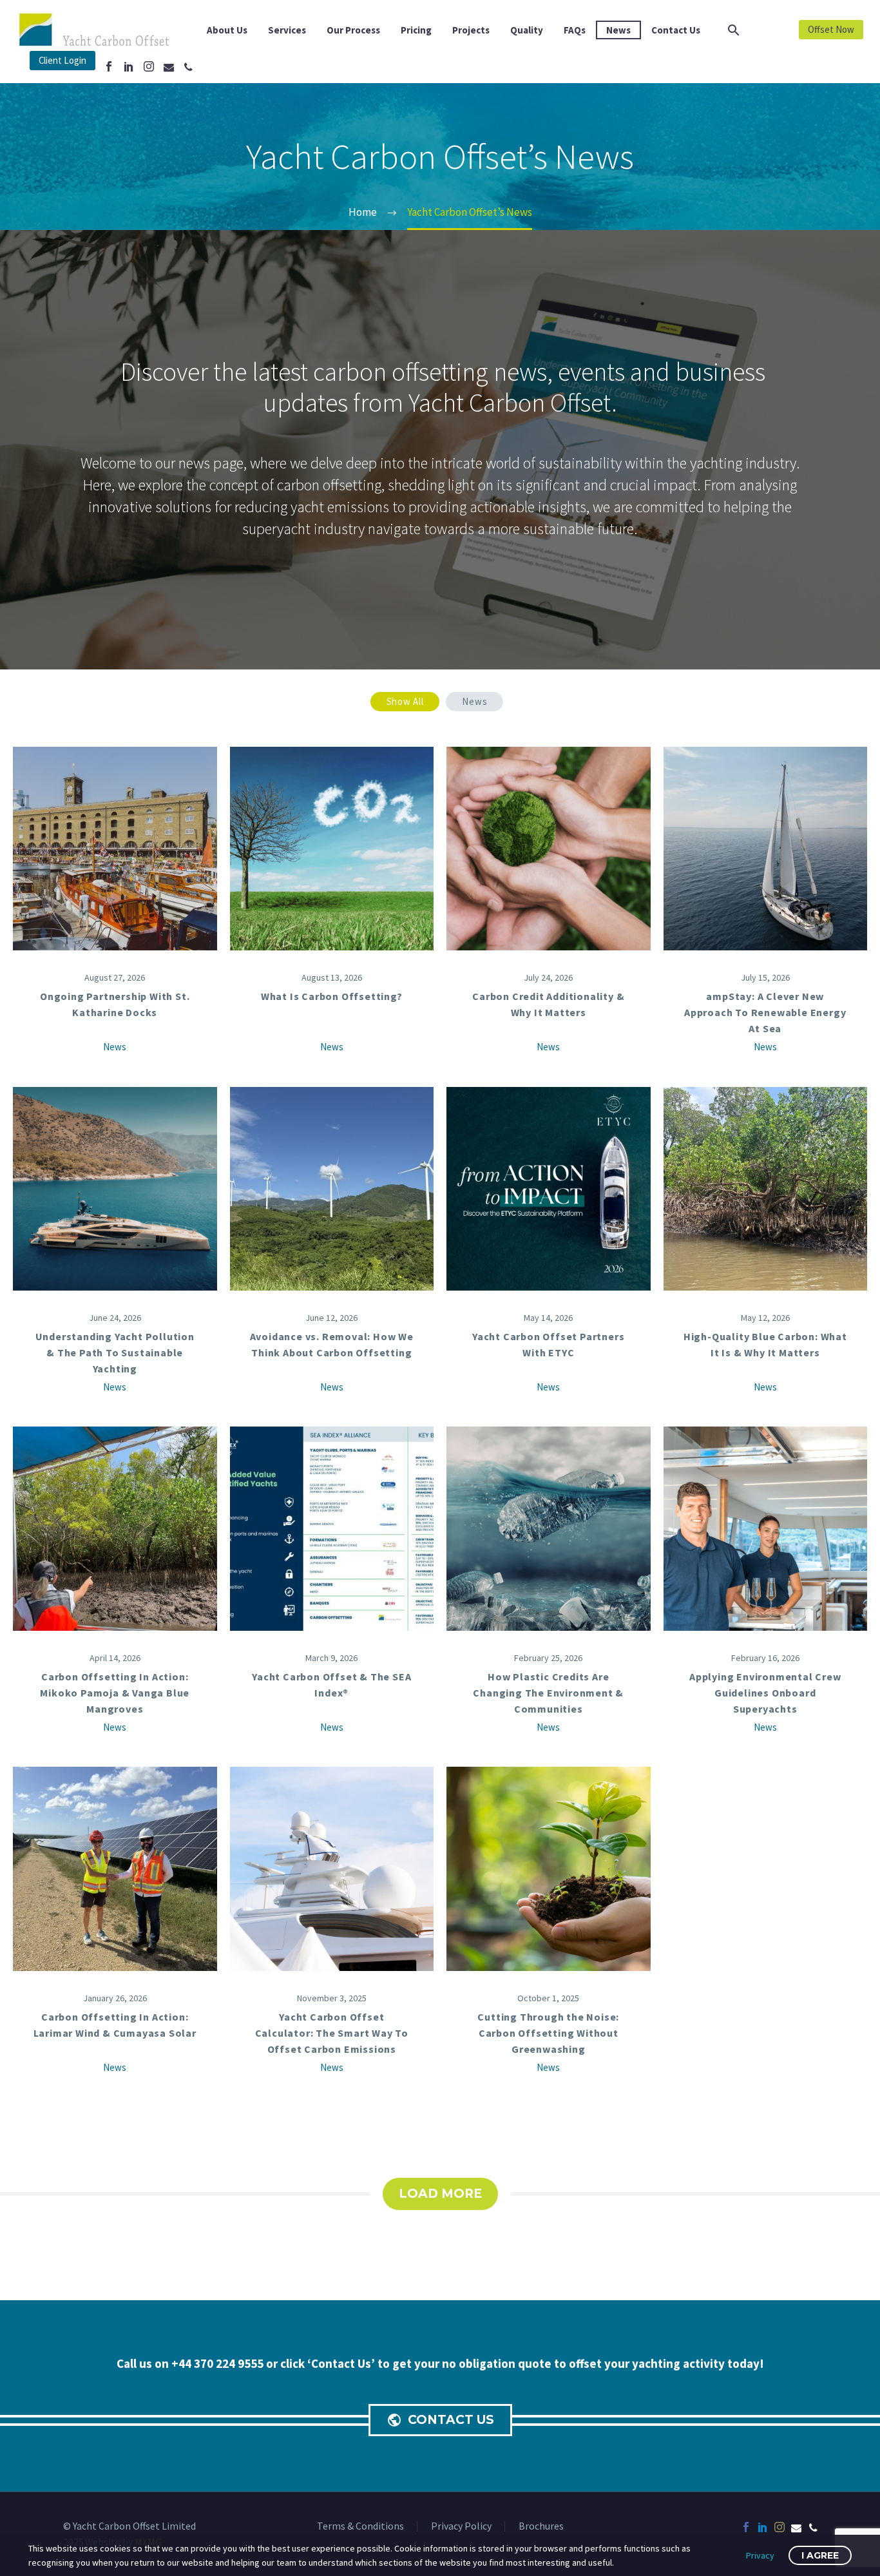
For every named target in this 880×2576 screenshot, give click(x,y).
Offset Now (831, 29)
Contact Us (676, 30)
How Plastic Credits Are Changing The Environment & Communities (548, 1693)
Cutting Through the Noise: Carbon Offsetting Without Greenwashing (548, 2033)
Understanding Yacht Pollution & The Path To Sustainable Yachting (115, 1352)
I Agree (820, 2555)
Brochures (541, 2526)
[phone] (813, 2527)
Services (287, 30)
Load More (440, 2194)
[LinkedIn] (129, 66)
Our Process (353, 30)
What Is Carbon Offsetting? (332, 996)
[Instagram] (149, 66)
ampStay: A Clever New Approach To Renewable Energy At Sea (765, 1012)
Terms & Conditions (360, 2526)
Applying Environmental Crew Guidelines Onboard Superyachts (765, 1693)
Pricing (416, 30)
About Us (227, 30)
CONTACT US (440, 2420)
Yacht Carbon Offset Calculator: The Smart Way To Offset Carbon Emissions (332, 2033)
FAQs (575, 30)
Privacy (760, 2555)
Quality (527, 30)
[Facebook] (109, 66)
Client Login (62, 60)
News (618, 30)
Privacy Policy (461, 2526)
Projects (471, 30)
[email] (796, 2527)
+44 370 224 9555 (219, 2363)
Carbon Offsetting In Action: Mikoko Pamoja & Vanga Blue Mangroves (115, 1693)
